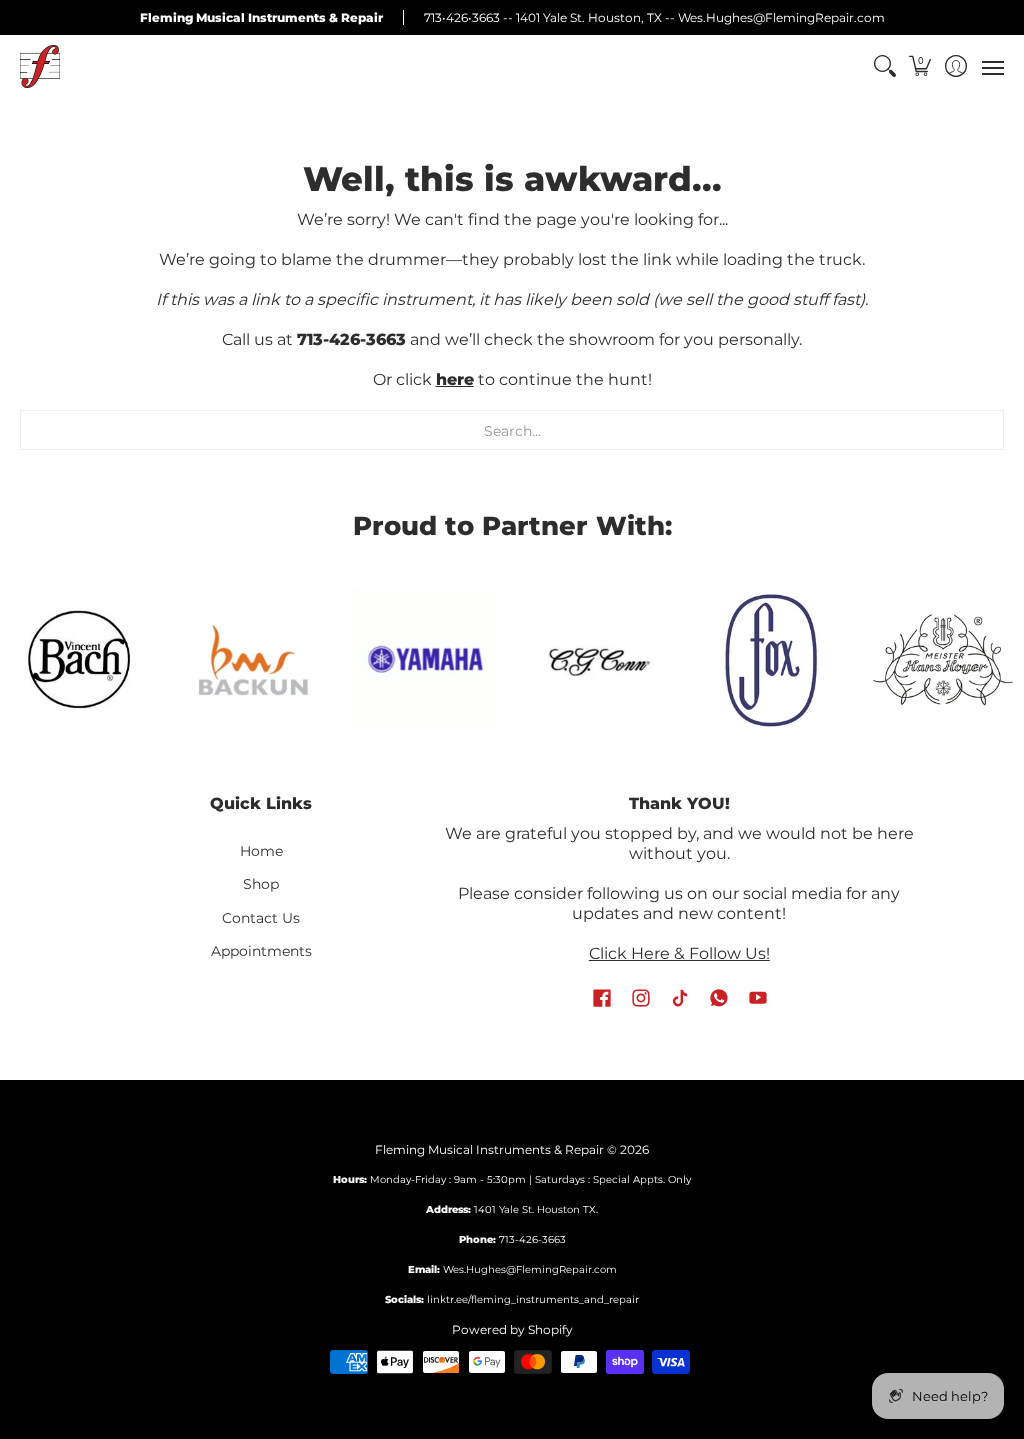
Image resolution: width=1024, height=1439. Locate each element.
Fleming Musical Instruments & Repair (489, 1149)
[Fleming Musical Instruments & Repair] (40, 66)
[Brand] (426, 659)
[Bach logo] (81, 660)
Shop (261, 884)
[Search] (884, 66)
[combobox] (512, 430)
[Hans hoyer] (943, 659)
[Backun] (253, 659)
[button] (920, 66)
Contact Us (261, 918)
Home (261, 851)
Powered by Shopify (512, 1329)
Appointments (261, 951)
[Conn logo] (598, 659)
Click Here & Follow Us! (679, 953)
